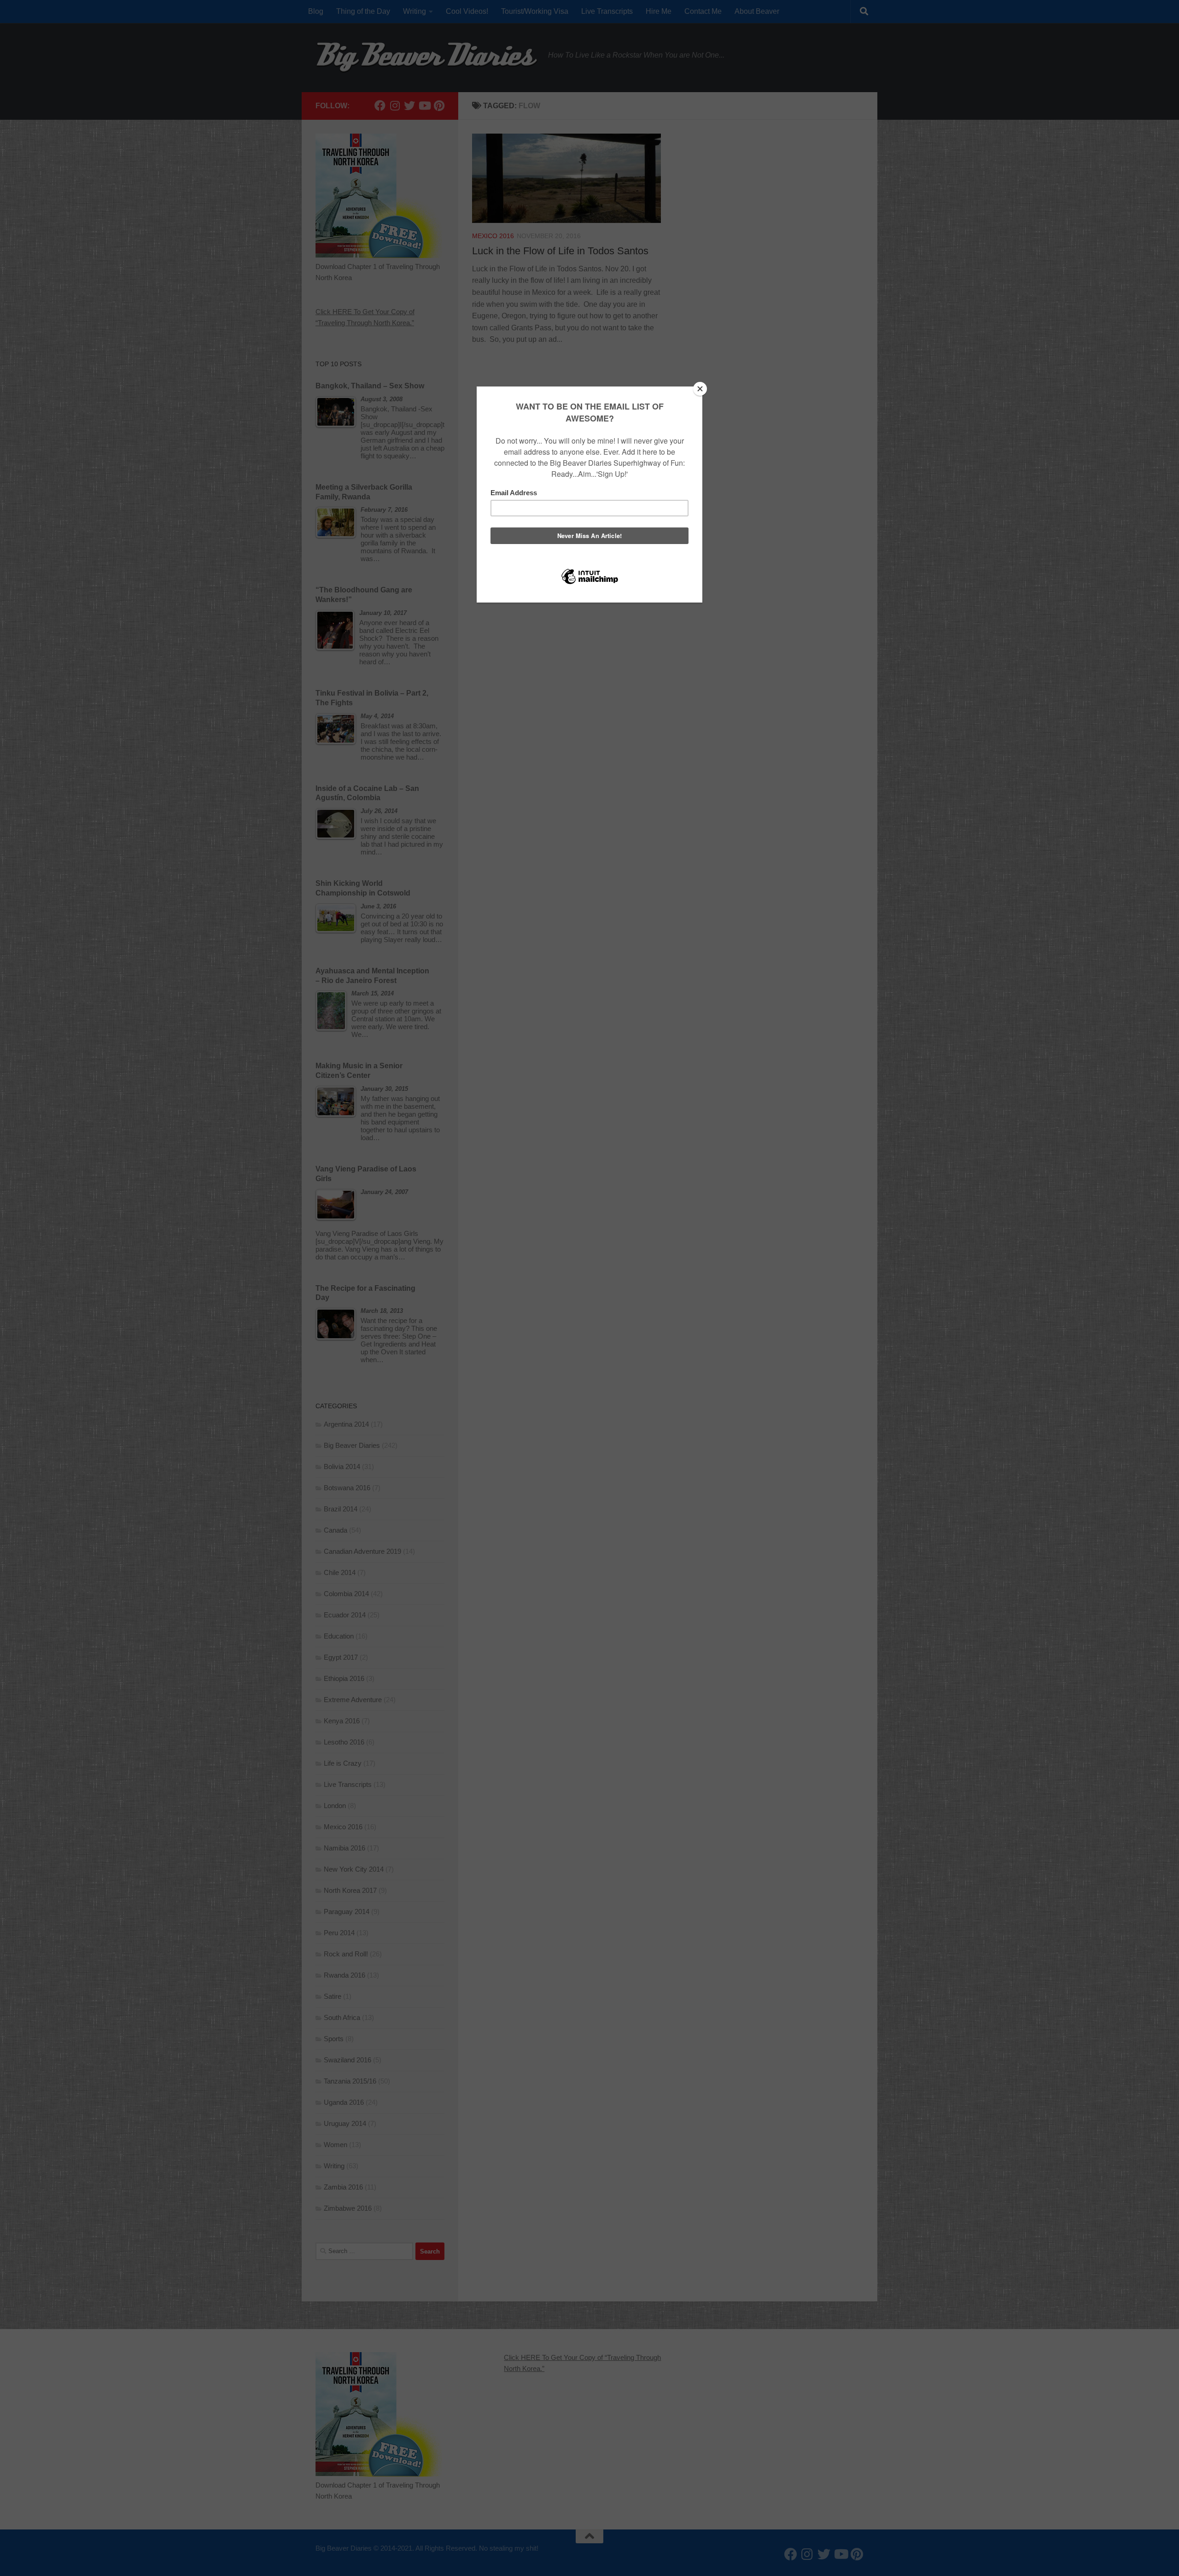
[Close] (700, 389)
